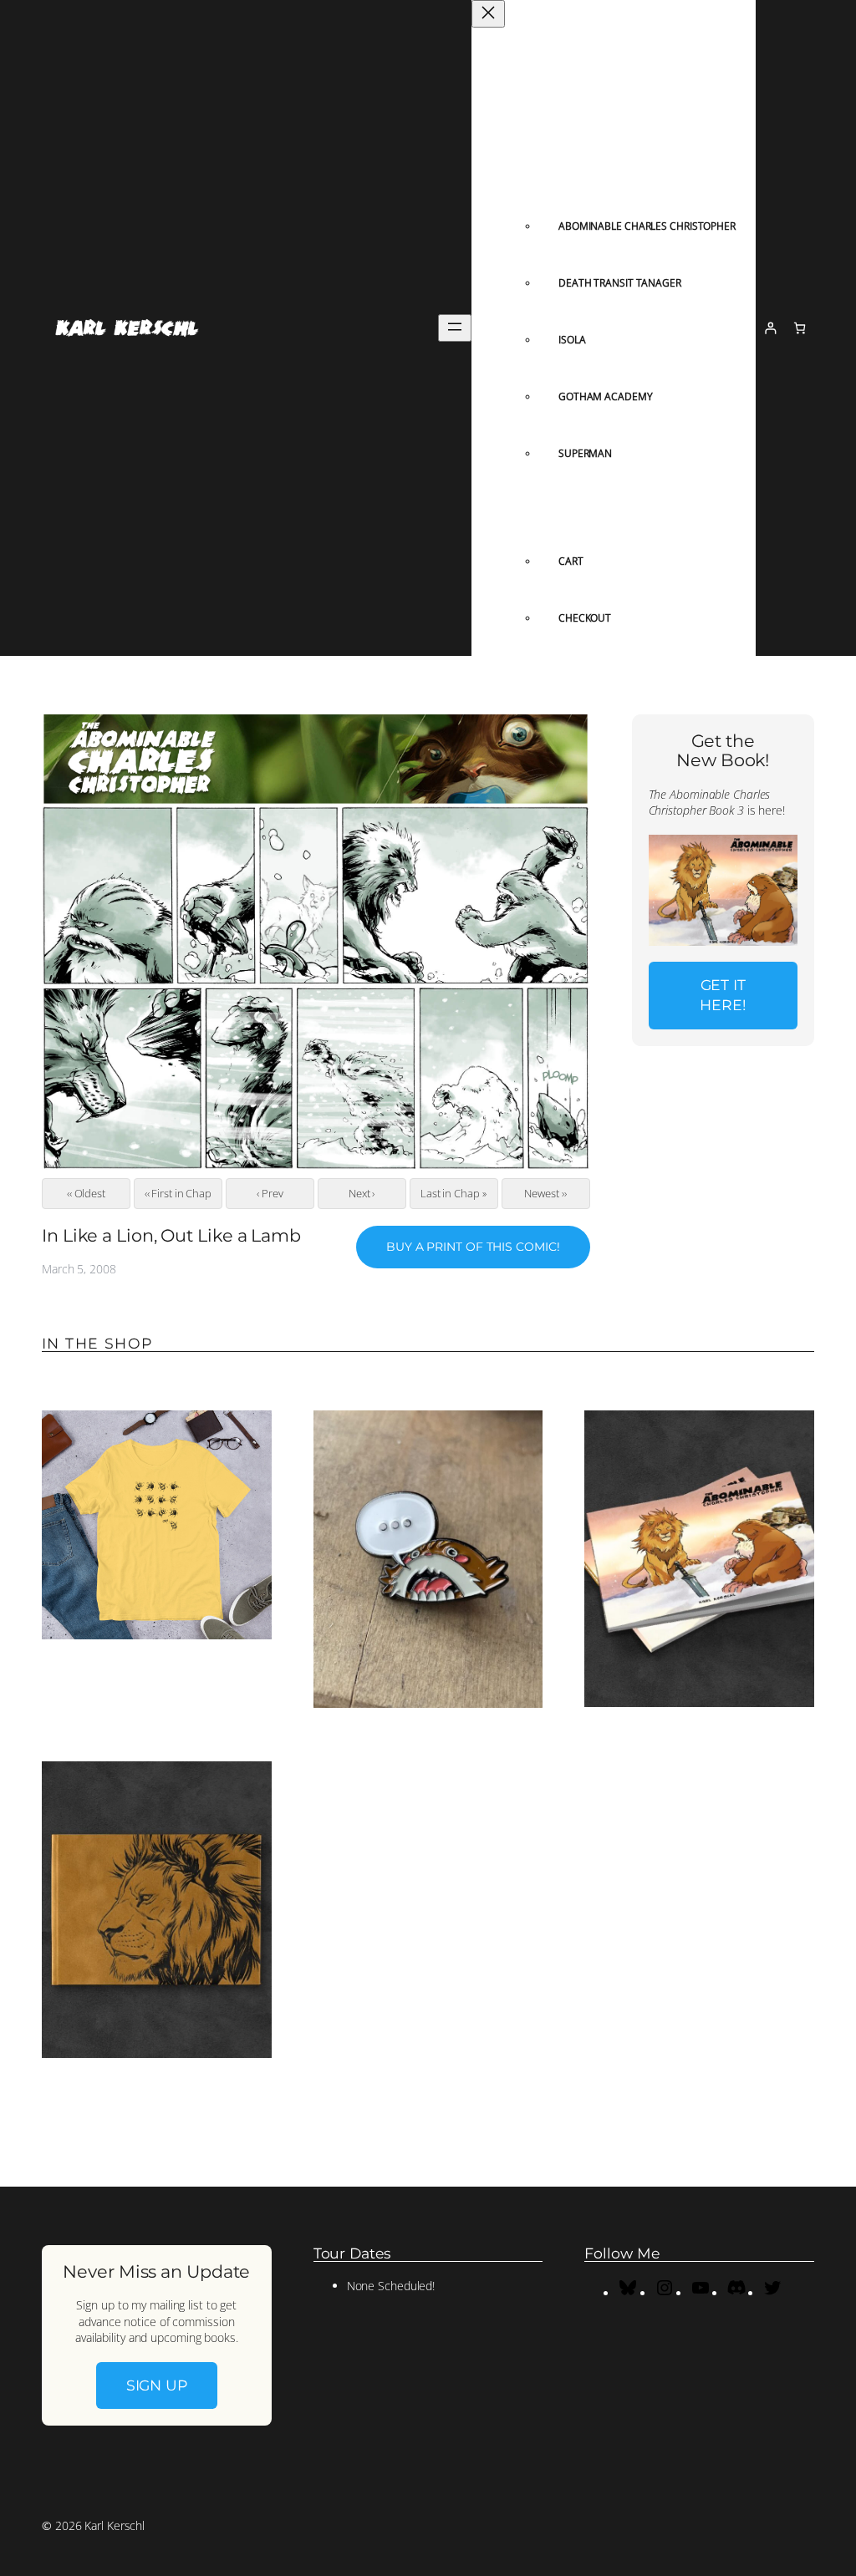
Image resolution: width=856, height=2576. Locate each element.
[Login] (770, 328)
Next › (362, 1193)
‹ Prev (270, 1193)
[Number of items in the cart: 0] (800, 328)
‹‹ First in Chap (178, 1193)
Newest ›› (545, 1193)
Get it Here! (723, 995)
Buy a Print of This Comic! (473, 1247)
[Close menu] (488, 14)
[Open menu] (455, 328)
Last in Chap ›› (454, 1193)
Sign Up (157, 2385)
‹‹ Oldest (86, 1193)
